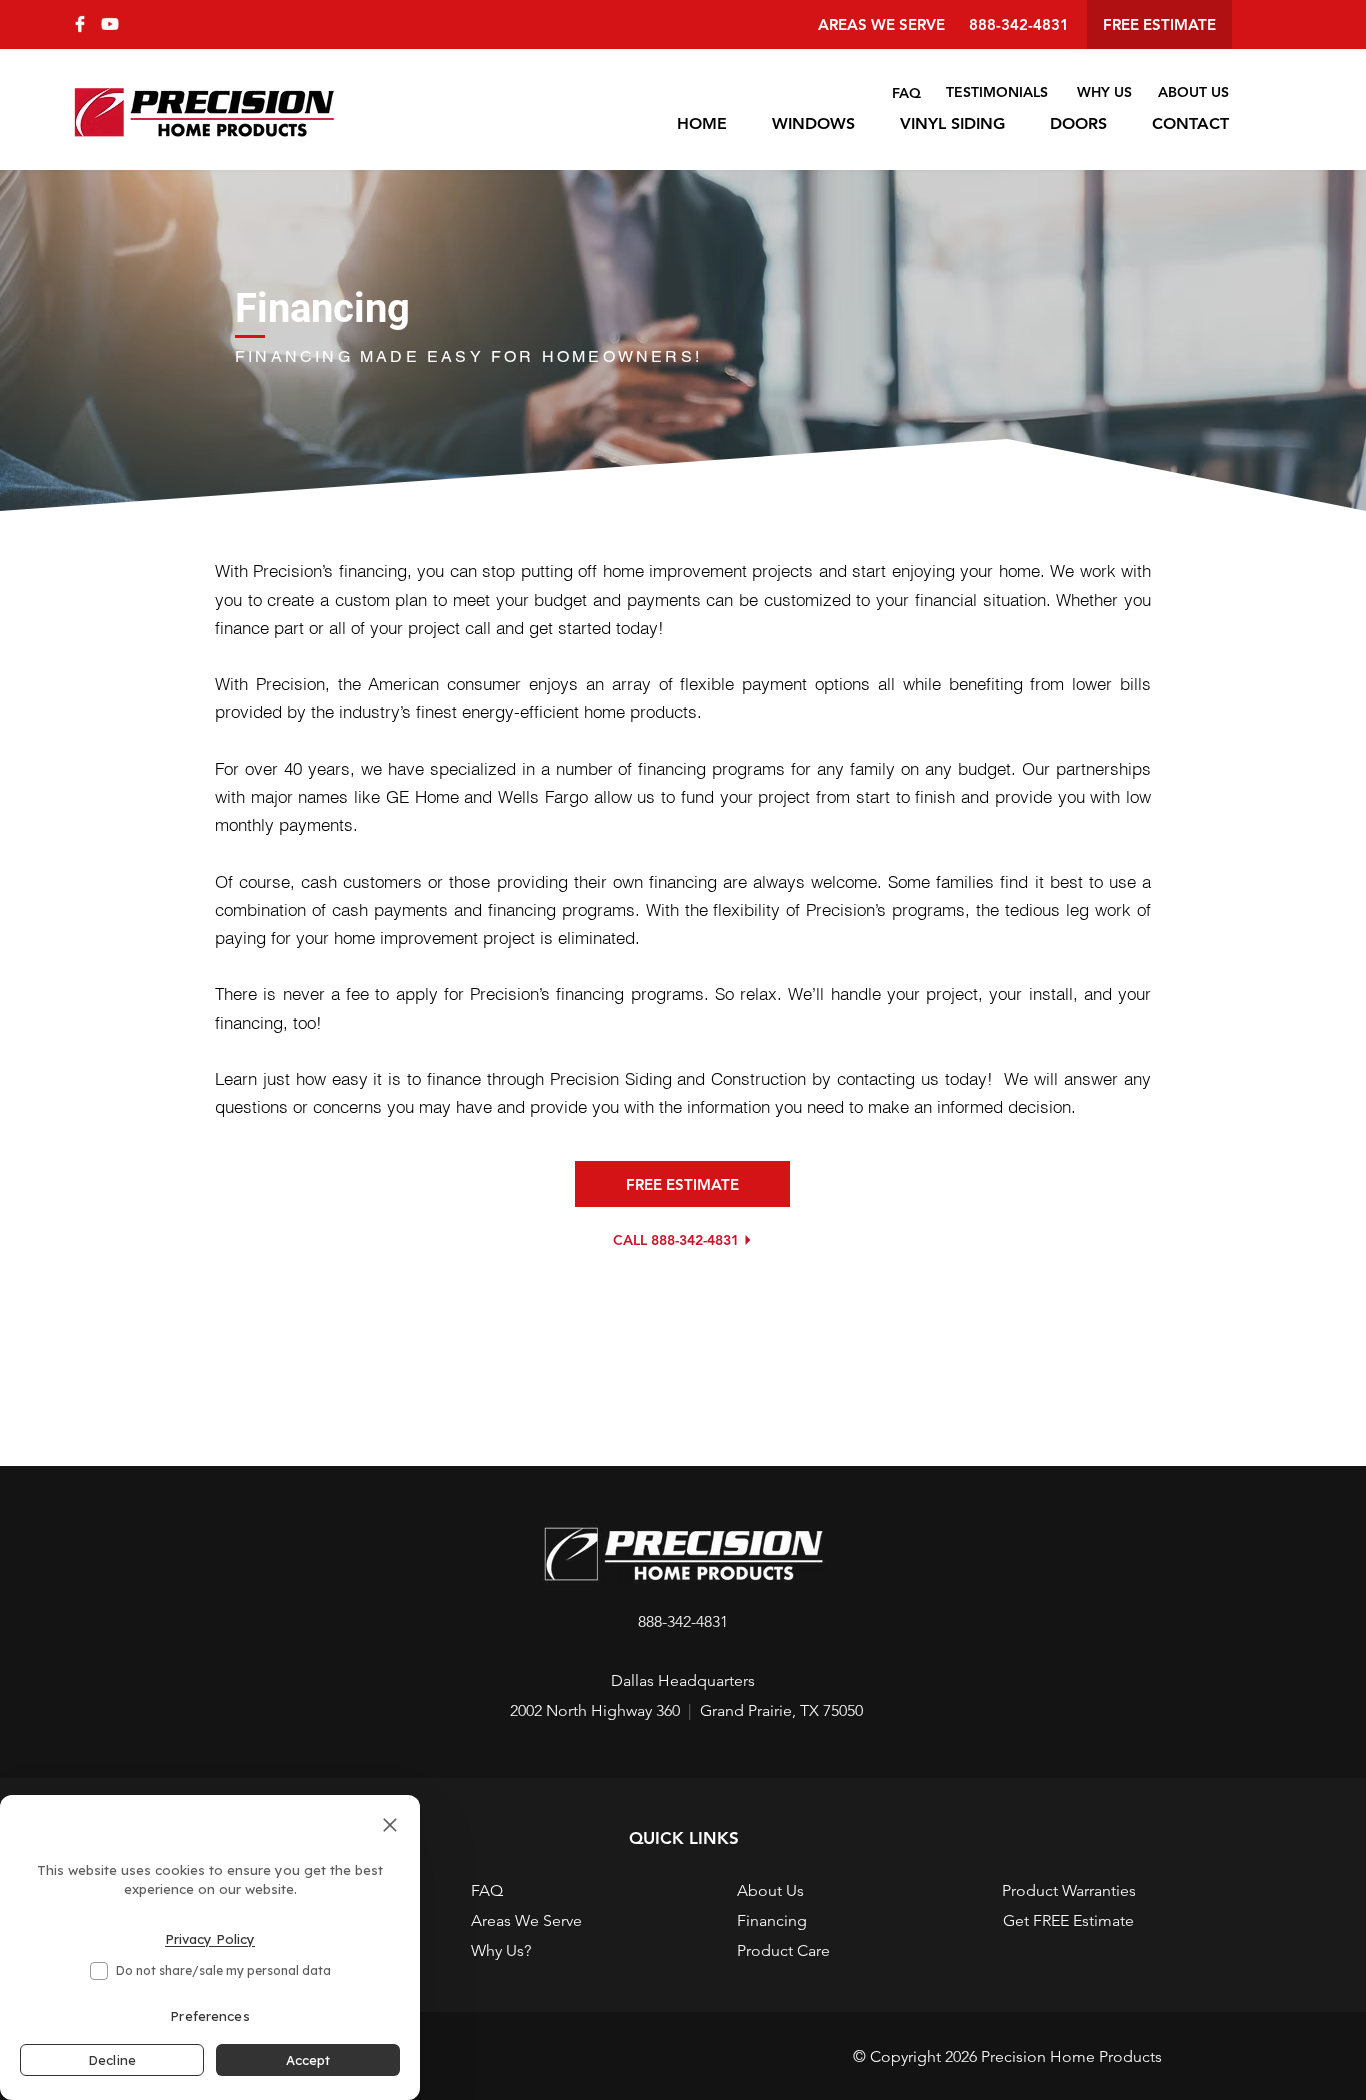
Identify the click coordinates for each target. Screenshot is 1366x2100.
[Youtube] (110, 24)
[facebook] (80, 24)
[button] (683, 1837)
